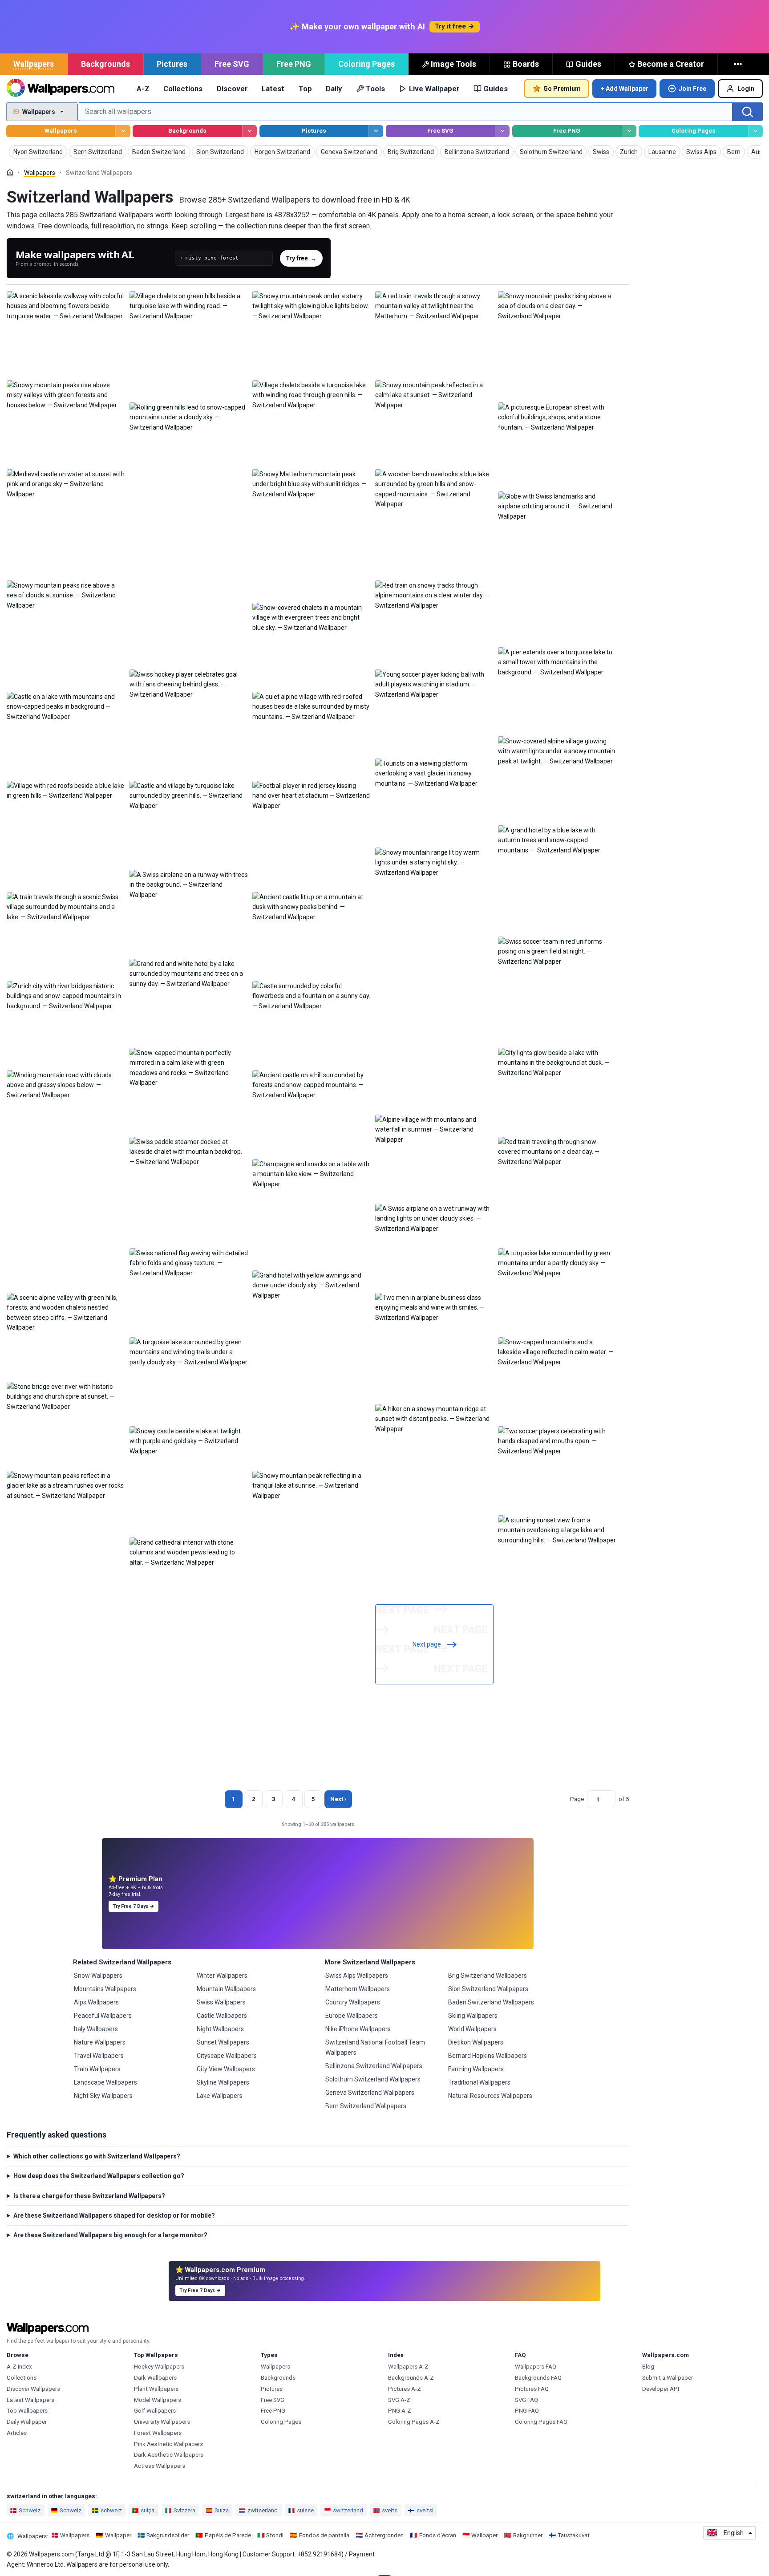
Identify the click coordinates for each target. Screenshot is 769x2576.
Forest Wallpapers (158, 2433)
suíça (148, 2510)
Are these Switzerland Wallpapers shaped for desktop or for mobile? (114, 2215)
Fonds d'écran (438, 2535)
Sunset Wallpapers (223, 2042)
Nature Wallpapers (100, 2042)
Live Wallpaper (434, 89)
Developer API (661, 2389)
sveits (390, 2510)
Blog (648, 2367)
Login (746, 89)
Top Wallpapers (27, 2411)
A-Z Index (19, 2367)
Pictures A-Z (405, 2389)
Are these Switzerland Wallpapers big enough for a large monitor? (110, 2235)
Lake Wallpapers (220, 2096)
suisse (305, 2510)
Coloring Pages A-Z (414, 2422)
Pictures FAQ (532, 2389)
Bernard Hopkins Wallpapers (488, 2056)
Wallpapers (34, 64)
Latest (273, 89)
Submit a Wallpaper (668, 2378)
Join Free (692, 89)
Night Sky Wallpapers (103, 2096)
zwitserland (263, 2510)
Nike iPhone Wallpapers (358, 2029)
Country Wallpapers (353, 2002)
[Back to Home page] (60, 89)
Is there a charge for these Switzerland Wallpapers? (89, 2196)
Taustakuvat (574, 2535)
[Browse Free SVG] (502, 131)
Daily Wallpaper (27, 2422)
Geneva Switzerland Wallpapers (370, 2093)
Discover (232, 89)
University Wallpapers (162, 2422)
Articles (17, 2433)
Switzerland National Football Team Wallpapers (375, 2047)
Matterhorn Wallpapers (358, 1989)
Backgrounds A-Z (411, 2378)
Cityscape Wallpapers (227, 2056)
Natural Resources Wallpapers (490, 2096)
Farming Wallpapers (476, 2069)
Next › (338, 1799)
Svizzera (184, 2510)
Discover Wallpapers (33, 2389)
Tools (375, 89)
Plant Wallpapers (156, 2389)
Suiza (222, 2510)
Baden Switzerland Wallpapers (491, 2002)
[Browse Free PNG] (629, 131)
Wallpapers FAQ (536, 2367)
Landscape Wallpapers (105, 2082)
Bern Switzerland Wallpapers (366, 2106)
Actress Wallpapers (160, 2466)
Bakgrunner (528, 2535)
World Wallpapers (472, 2029)
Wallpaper (118, 2535)
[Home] (10, 172)
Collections (183, 89)
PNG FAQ (527, 2411)
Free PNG (294, 64)
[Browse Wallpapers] (123, 131)
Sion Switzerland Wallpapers (488, 1989)
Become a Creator (671, 64)
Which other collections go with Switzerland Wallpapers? (97, 2156)
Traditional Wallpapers (479, 2082)
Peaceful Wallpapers (103, 2016)
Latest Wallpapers (30, 2400)
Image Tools (453, 64)
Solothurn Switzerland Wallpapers (373, 2079)
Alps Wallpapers (96, 2002)
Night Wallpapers (220, 2029)
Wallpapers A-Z (408, 2367)
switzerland (348, 2510)
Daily (334, 89)
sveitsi (425, 2510)
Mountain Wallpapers (226, 1989)
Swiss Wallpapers (221, 2002)
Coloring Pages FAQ (541, 2422)
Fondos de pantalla (324, 2535)
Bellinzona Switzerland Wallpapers (374, 2066)
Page (577, 1799)
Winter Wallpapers (222, 1976)
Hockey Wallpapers (159, 2367)
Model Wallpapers (158, 2400)
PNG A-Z (400, 2411)
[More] (739, 64)
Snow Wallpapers (98, 1976)
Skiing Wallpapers (473, 2016)
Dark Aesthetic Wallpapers (169, 2455)
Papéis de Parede (228, 2535)
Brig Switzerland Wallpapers (488, 1976)
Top (305, 89)
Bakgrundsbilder (168, 2535)
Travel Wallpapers (99, 2056)
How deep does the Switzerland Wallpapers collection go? (99, 2176)
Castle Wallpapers (222, 2016)
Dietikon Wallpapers (476, 2042)
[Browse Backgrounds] (249, 131)
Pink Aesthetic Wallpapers (168, 2444)
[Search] (748, 112)
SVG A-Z (399, 2400)
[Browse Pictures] (376, 131)
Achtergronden (384, 2535)
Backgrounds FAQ (538, 2378)
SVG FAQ (526, 2400)
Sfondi (275, 2535)
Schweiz (30, 2510)
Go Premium (562, 89)
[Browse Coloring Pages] (755, 131)
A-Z (143, 89)
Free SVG (232, 64)
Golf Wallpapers (155, 2411)
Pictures (172, 64)
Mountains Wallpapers (105, 1989)
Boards (526, 64)
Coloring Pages (366, 64)
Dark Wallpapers (155, 2378)
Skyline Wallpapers (223, 2082)
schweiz (111, 2510)
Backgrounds (105, 64)
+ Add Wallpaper (625, 89)
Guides (588, 64)
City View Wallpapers (226, 2069)
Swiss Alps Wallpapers (357, 1976)
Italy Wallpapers (96, 2029)
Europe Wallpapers (352, 2016)
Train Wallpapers (97, 2069)
